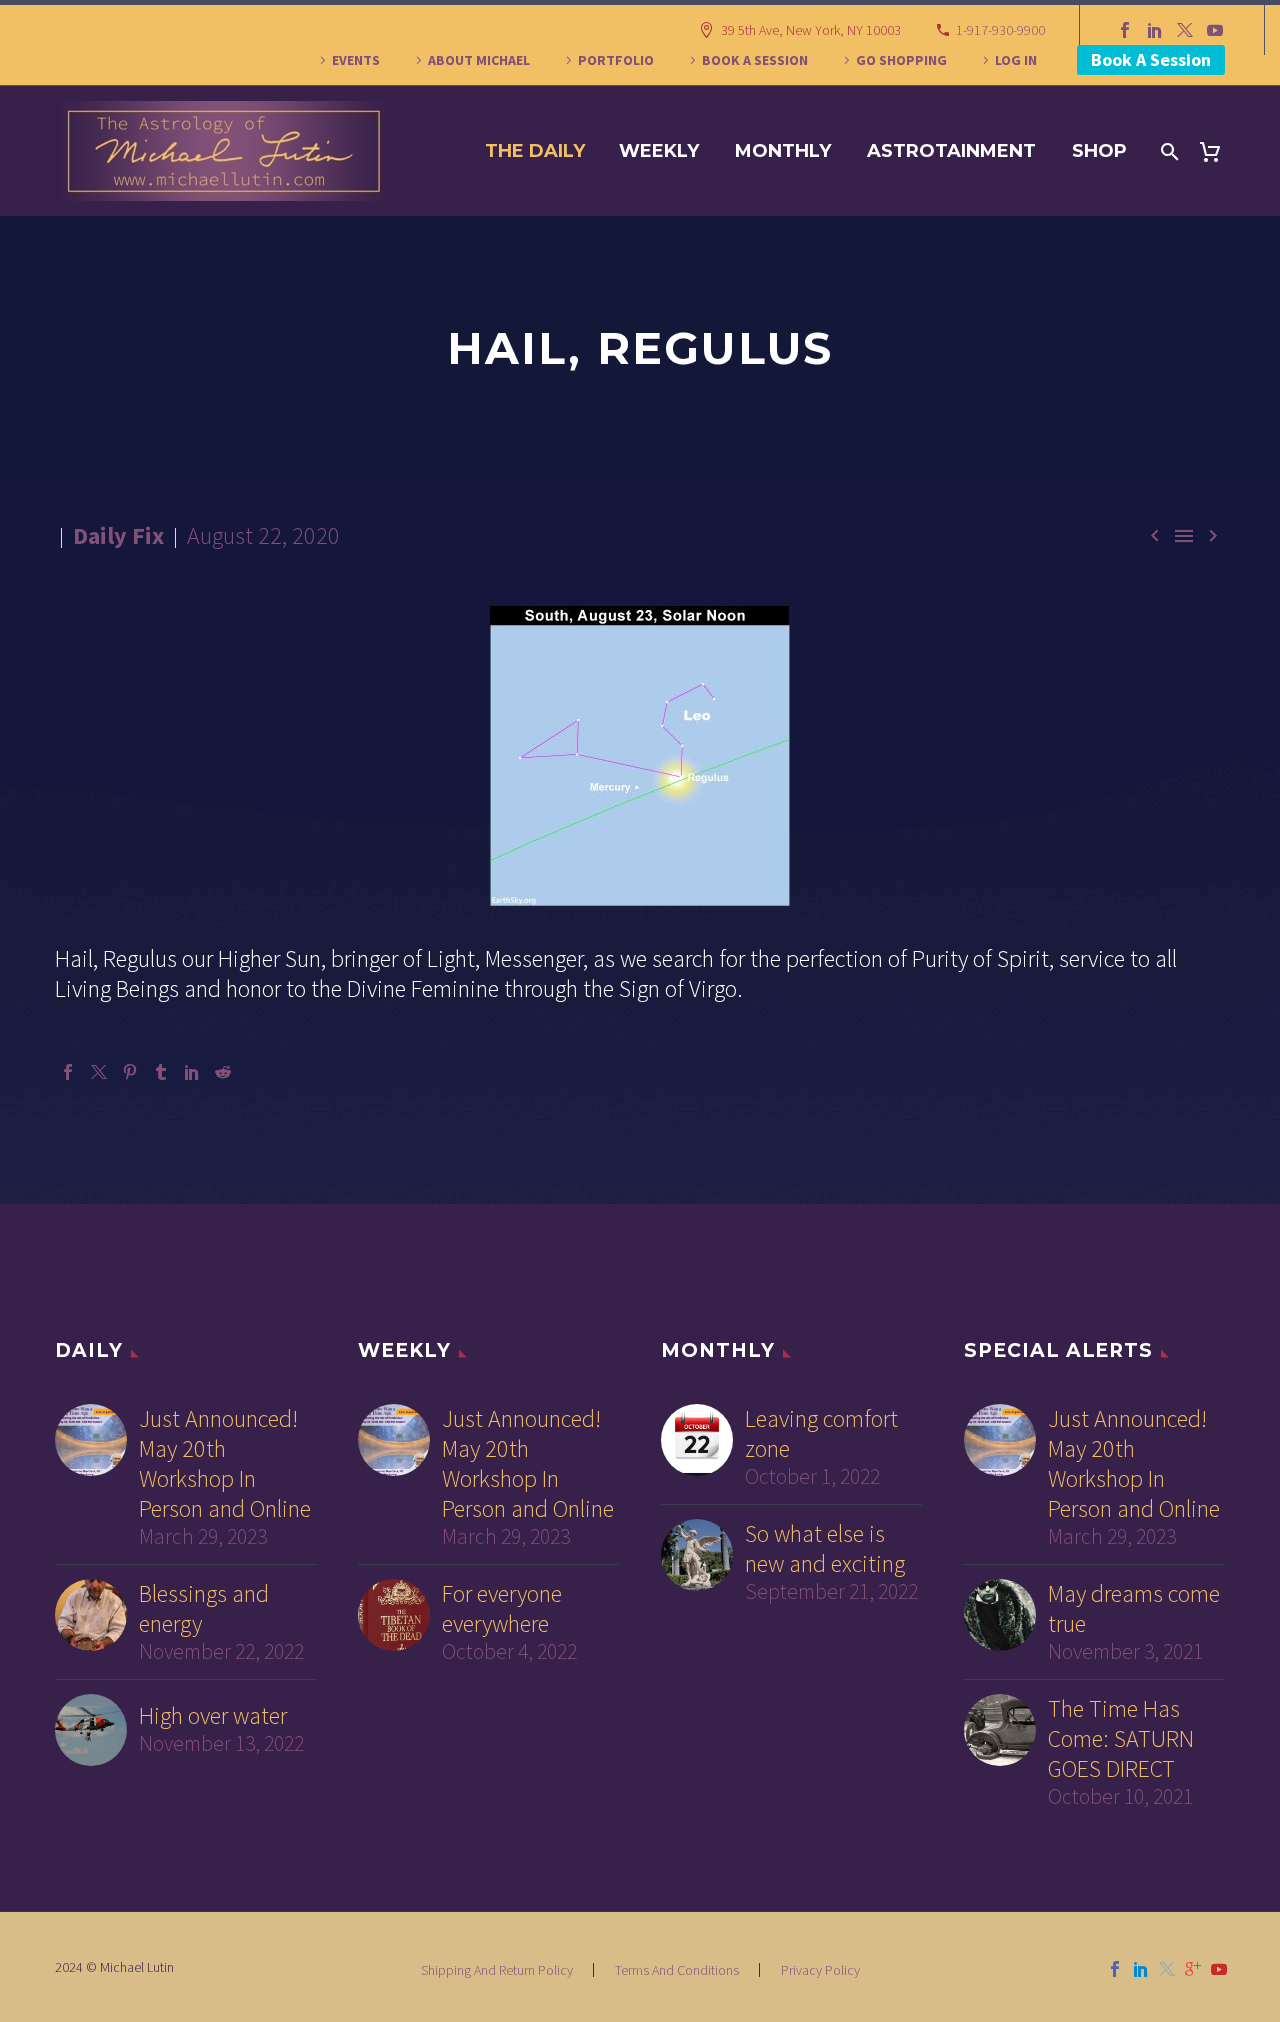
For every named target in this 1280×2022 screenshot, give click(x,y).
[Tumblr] (161, 1072)
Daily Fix (118, 535)
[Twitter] (1185, 30)
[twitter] (1167, 1969)
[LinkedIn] (1155, 30)
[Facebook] (1125, 30)
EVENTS (356, 60)
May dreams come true (1134, 1609)
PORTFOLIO (616, 60)
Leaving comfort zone (821, 1434)
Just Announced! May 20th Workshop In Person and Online (225, 1464)
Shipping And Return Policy (497, 1970)
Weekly (659, 151)
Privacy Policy (820, 1970)
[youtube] (1219, 1969)
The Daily (535, 151)
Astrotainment (951, 151)
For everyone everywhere (502, 1609)
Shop (1099, 151)
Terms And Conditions (677, 1970)
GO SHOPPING (901, 60)
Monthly (783, 151)
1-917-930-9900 (1000, 30)
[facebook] (1115, 1969)
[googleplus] (1193, 1969)
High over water (213, 1716)
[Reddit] (223, 1072)
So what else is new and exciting (825, 1549)
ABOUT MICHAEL (479, 60)
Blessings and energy (204, 1609)
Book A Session (1151, 59)
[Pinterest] (130, 1072)
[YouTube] (1215, 30)
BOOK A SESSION (755, 60)
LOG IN (1016, 60)
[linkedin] (1141, 1969)
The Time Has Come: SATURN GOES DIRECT (1121, 1739)
